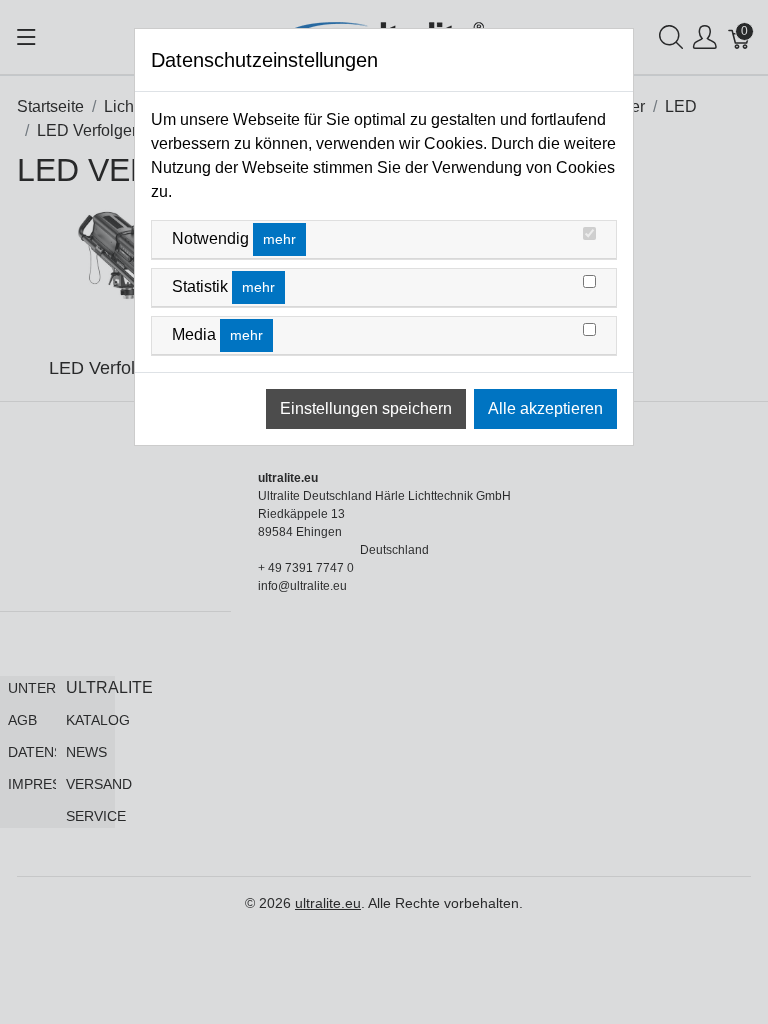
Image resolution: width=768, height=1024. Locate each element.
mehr (279, 239)
